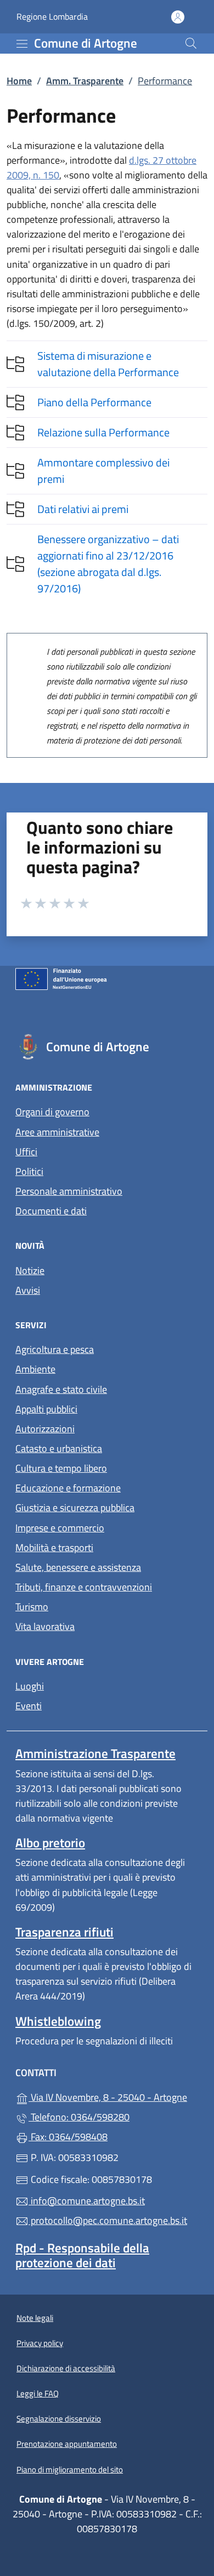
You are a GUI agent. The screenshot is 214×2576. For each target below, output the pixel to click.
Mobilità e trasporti (54, 1548)
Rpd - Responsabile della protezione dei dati (82, 2255)
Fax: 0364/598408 (68, 2137)
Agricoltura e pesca (55, 1349)
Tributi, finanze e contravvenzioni (84, 1587)
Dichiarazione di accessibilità (66, 2368)
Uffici (26, 1152)
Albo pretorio (50, 1843)
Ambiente (35, 1369)
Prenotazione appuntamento (67, 2444)
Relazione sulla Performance (103, 432)
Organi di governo (52, 1112)
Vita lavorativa (45, 1626)
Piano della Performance (94, 402)
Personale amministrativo (69, 1191)
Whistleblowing (58, 2021)
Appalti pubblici (46, 1409)
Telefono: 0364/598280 (79, 2117)
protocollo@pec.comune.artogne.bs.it (108, 2220)
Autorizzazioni (45, 1429)
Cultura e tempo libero (61, 1468)
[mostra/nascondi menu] (22, 44)
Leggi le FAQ (38, 2393)
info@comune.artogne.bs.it (87, 2201)
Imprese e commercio (60, 1528)
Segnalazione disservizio (59, 2419)
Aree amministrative (57, 1132)
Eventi (29, 1706)
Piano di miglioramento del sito (70, 2470)
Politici (29, 1171)
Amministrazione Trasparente (95, 1753)
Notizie (30, 1270)
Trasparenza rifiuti (64, 1932)
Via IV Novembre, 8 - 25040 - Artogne (114, 2096)
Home (19, 81)
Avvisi (28, 1290)
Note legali (35, 2318)
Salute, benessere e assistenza (78, 1567)
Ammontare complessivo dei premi (103, 471)
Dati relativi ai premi (83, 509)
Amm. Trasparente (85, 81)
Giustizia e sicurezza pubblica (75, 1508)
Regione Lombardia (52, 17)
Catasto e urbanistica (59, 1448)
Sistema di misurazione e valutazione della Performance (108, 364)
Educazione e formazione (68, 1488)
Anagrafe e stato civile (61, 1389)
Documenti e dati (51, 1211)
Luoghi (30, 1686)
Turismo (32, 1607)
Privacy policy (40, 2343)
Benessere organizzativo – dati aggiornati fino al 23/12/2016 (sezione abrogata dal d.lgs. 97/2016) (108, 564)
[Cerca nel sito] (191, 43)
